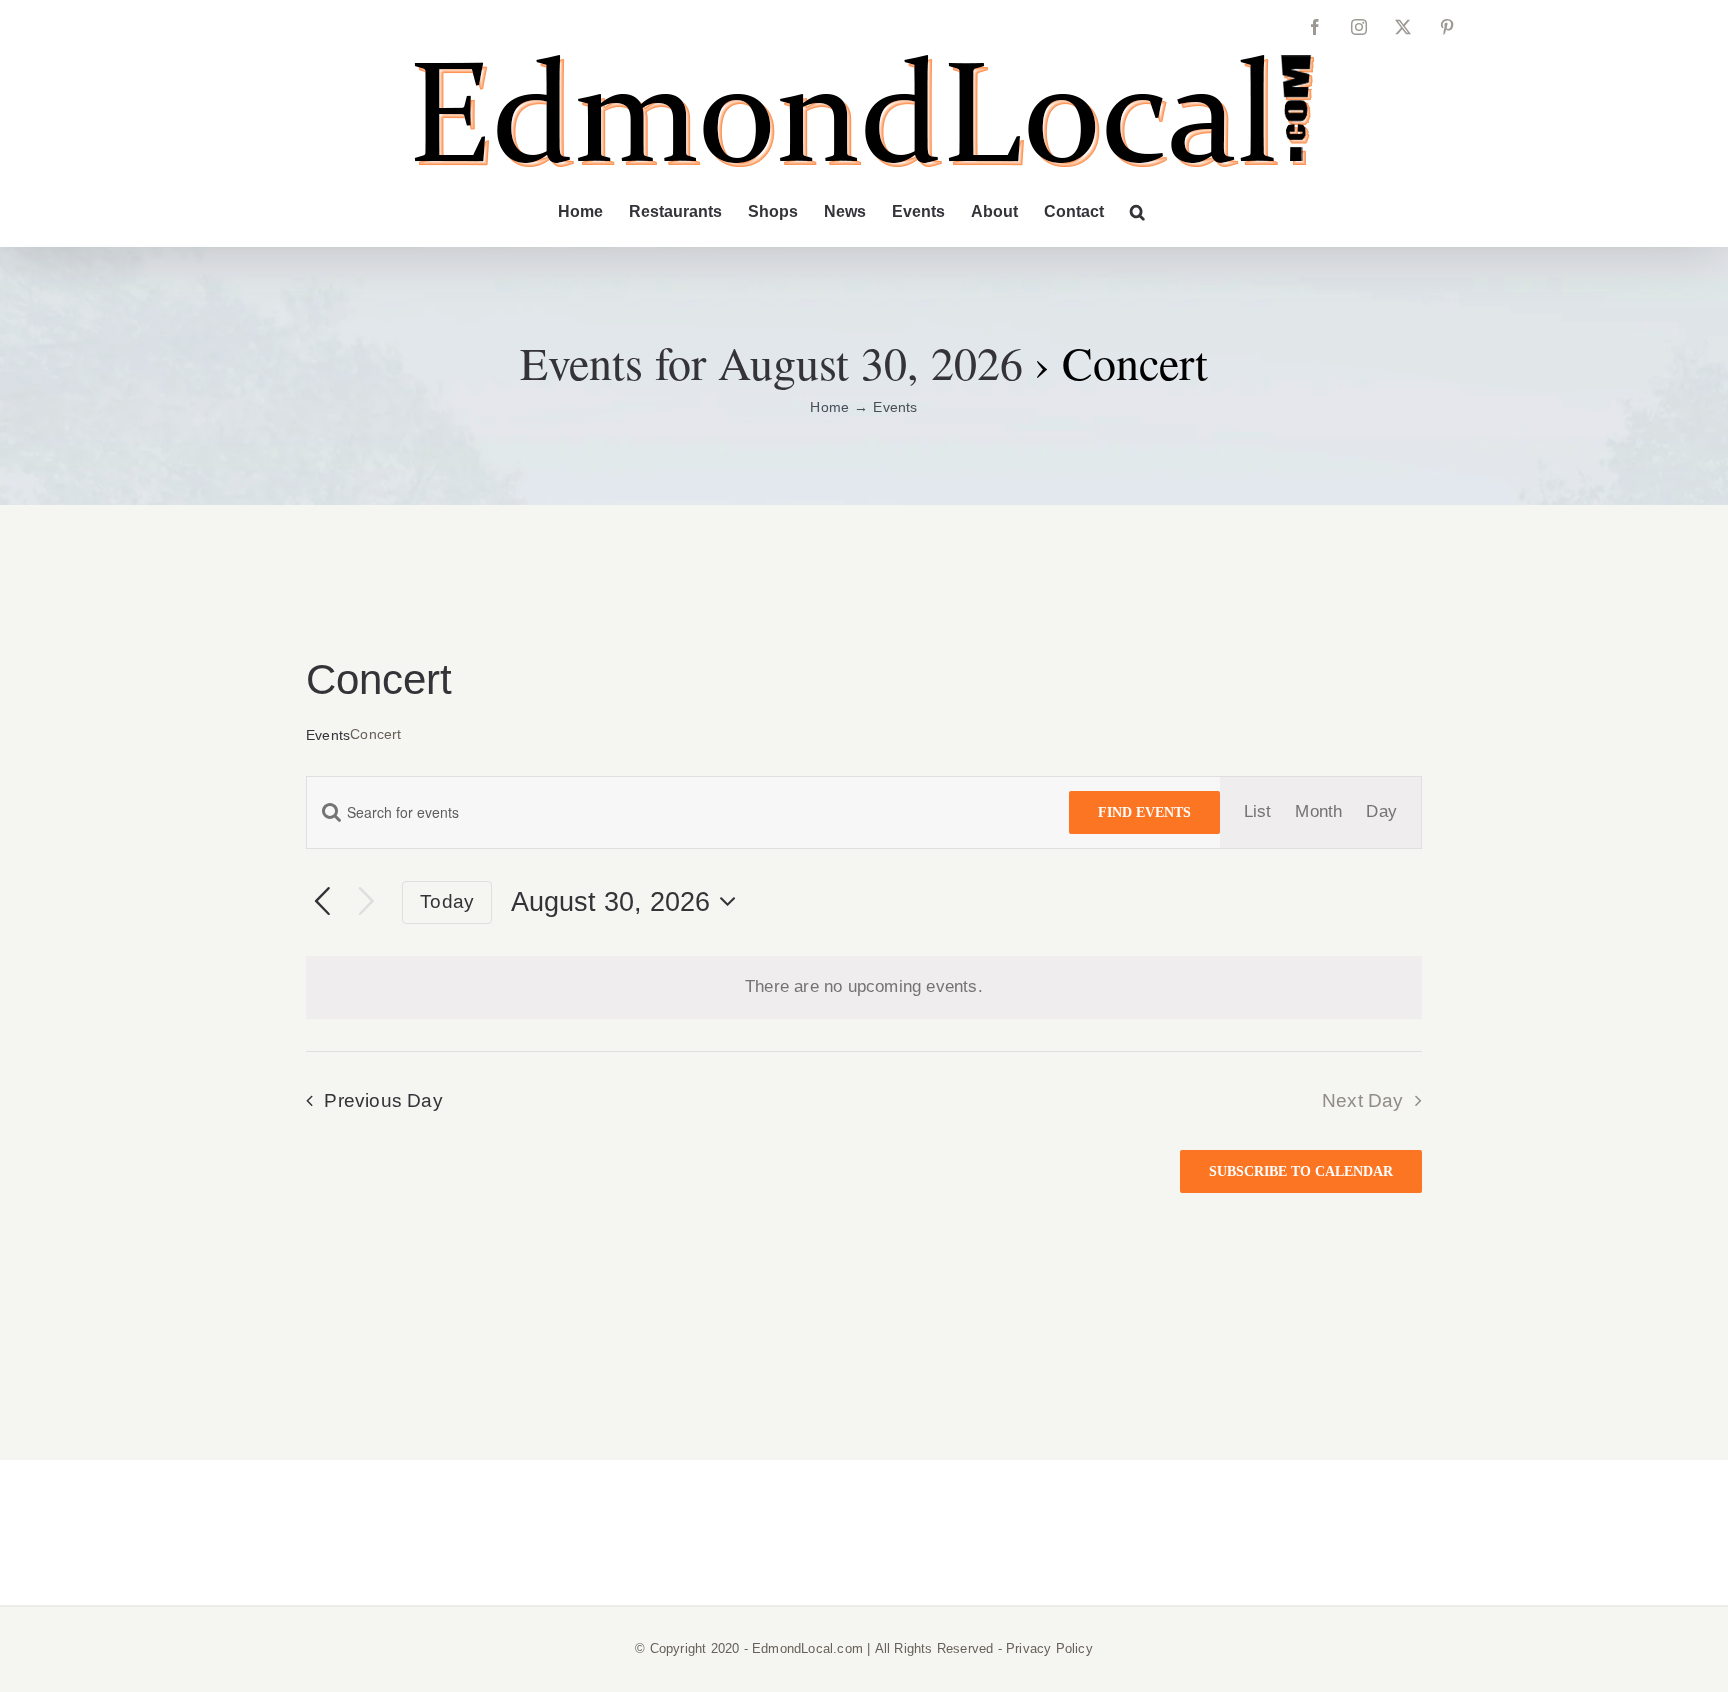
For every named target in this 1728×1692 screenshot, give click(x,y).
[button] (1137, 212)
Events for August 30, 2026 (771, 362)
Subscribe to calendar (1301, 1171)
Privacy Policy (1049, 1648)
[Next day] (366, 902)
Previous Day (383, 1100)
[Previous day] (322, 902)
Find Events (1144, 812)
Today (447, 901)
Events (328, 735)
